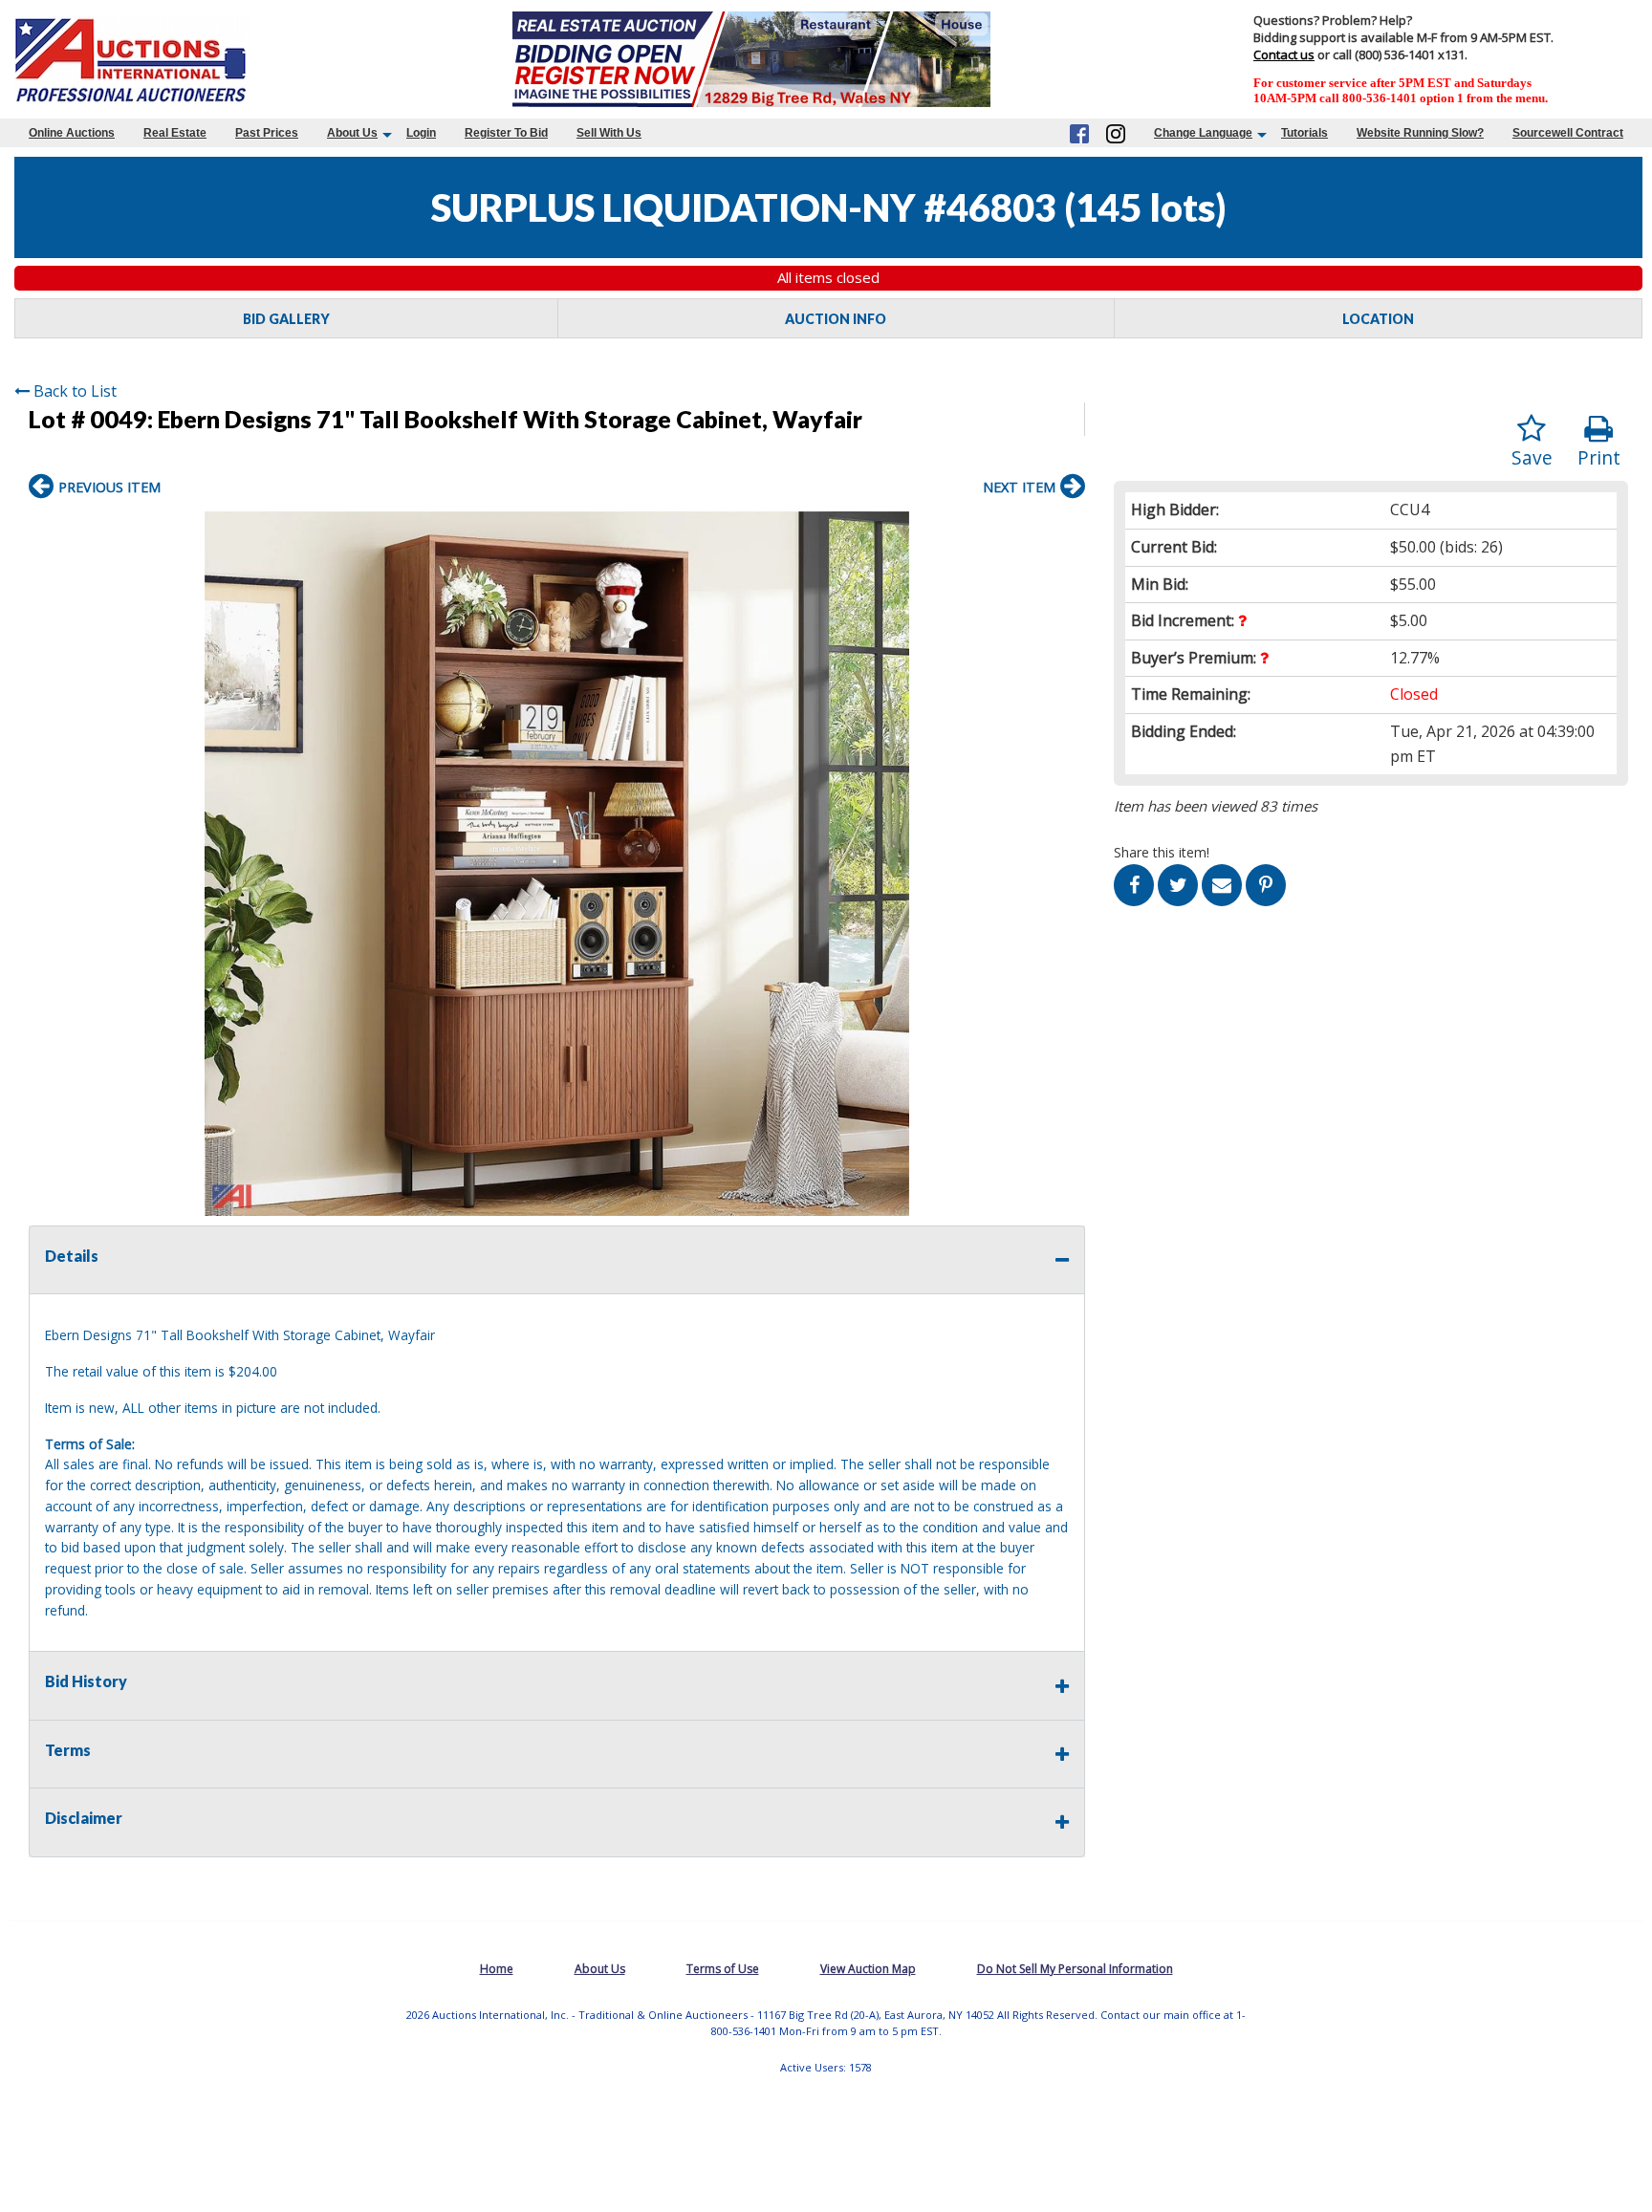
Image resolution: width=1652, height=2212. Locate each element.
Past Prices (267, 133)
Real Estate (175, 133)
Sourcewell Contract (1568, 133)
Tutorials (1304, 133)
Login (421, 133)
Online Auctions (72, 133)
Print (1599, 457)
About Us (352, 133)
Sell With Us (609, 133)
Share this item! (1162, 852)
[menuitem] (72, 133)
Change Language (1203, 133)
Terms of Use (723, 1969)
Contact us (1284, 54)
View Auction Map (868, 1969)
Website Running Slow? (1420, 133)
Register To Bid (506, 133)
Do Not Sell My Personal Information (1075, 1969)
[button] (1068, 529)
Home (497, 1969)
